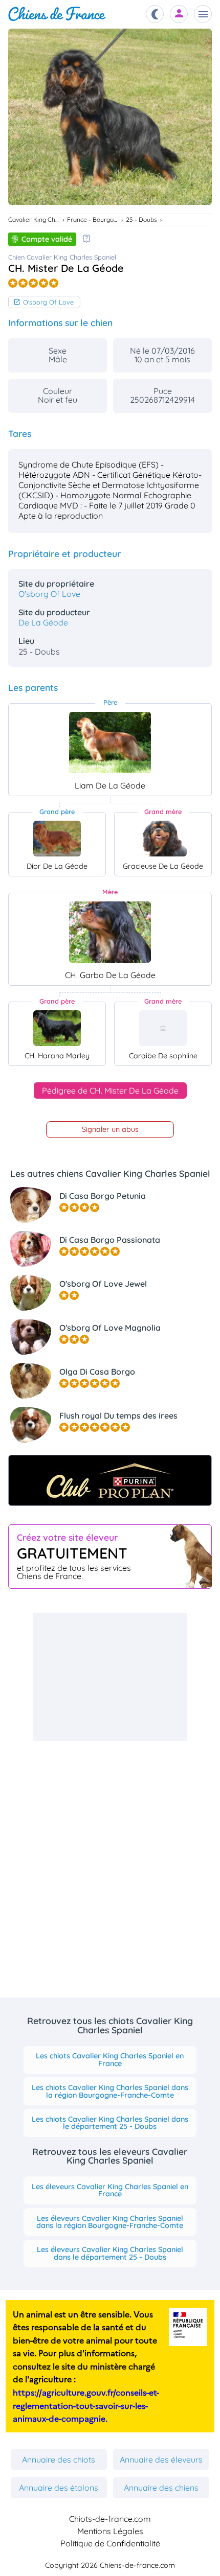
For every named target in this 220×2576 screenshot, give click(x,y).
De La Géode (43, 622)
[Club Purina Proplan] (110, 1480)
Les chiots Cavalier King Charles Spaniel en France (110, 2059)
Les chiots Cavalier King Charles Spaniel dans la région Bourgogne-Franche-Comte (110, 2091)
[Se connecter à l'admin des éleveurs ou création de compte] (179, 14)
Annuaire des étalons (59, 2488)
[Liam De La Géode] (110, 742)
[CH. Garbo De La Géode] (110, 932)
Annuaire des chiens (161, 2488)
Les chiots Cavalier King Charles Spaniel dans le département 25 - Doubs (110, 2123)
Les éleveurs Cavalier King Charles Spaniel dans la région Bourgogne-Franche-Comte (110, 2222)
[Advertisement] (110, 1677)
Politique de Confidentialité (110, 2543)
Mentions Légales (110, 2531)
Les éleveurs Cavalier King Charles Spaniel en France (110, 2190)
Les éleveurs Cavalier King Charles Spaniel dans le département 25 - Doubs (110, 2253)
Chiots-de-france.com (110, 2519)
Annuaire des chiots (59, 2459)
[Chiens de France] (57, 14)
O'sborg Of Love (48, 302)
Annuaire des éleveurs (161, 2459)
